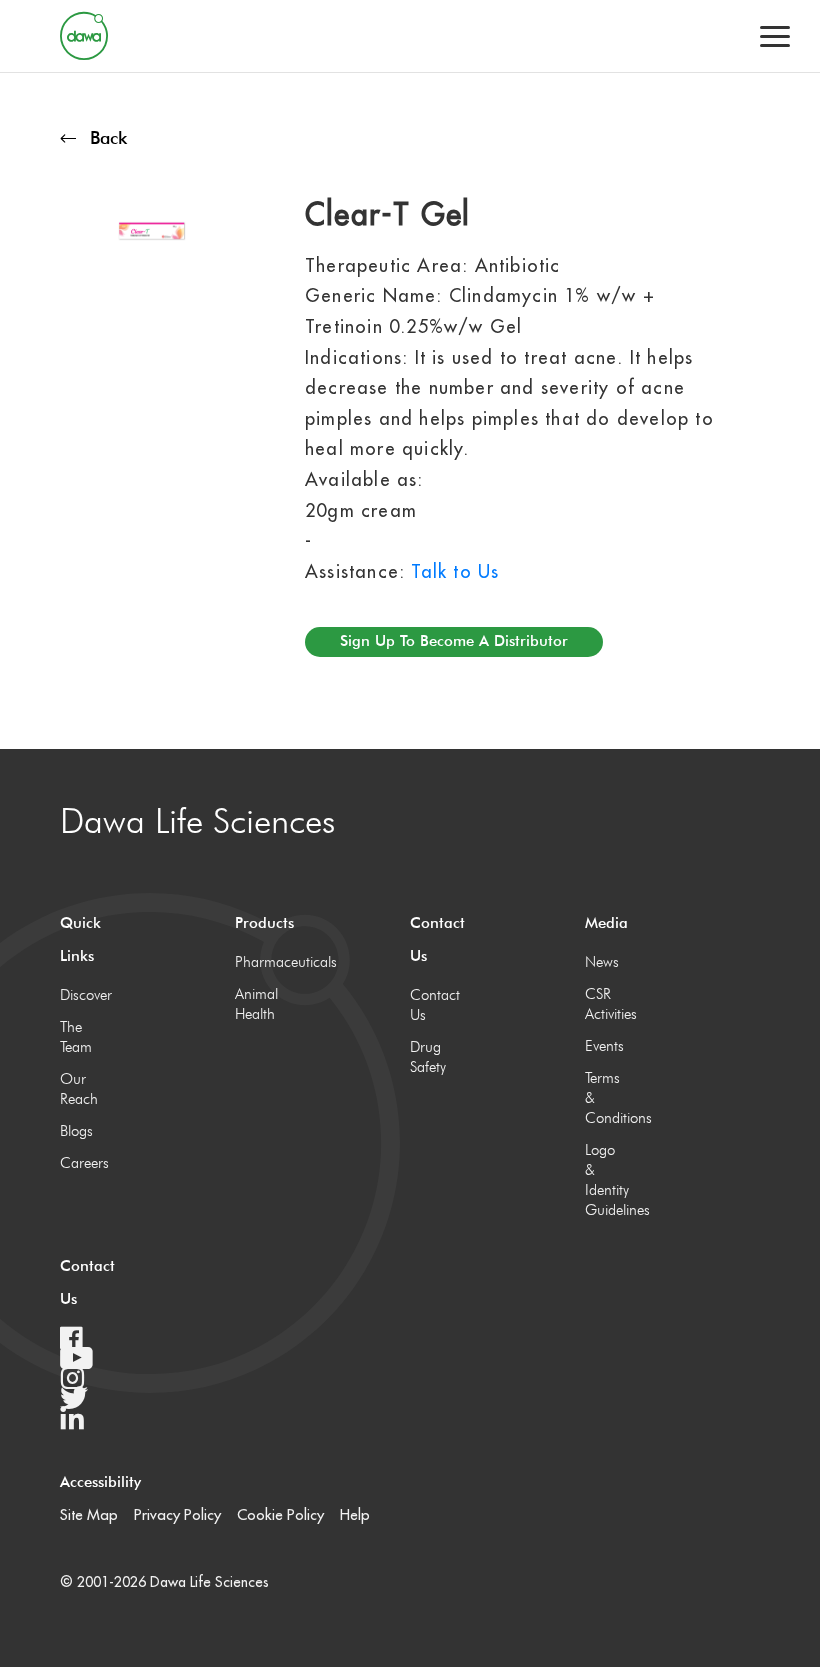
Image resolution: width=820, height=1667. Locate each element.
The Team (76, 1037)
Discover (82, 995)
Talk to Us (455, 571)
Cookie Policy (280, 1514)
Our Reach (79, 1089)
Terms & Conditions (607, 1098)
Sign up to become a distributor (454, 641)
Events (604, 1046)
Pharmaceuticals (257, 962)
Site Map (89, 1514)
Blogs (76, 1131)
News (602, 962)
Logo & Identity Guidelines (607, 1180)
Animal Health (256, 1004)
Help (355, 1514)
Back (108, 137)
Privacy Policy (177, 1514)
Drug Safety (428, 1057)
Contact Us (432, 1005)
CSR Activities (607, 1004)
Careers (82, 1163)
